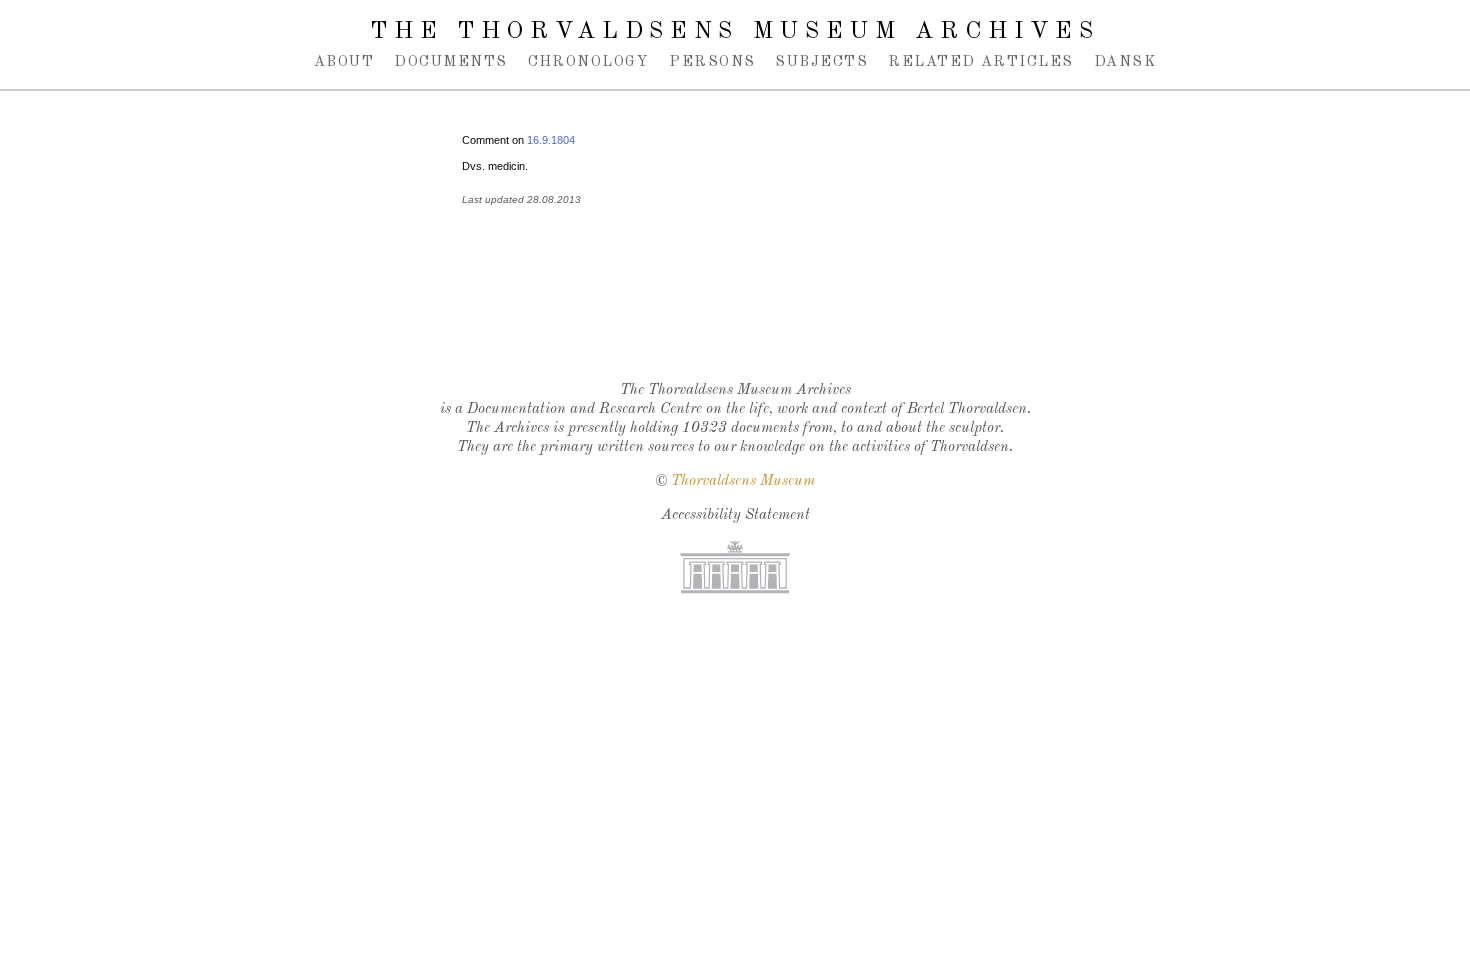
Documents (450, 62)
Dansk (1125, 62)
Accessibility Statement (735, 515)
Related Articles (980, 62)
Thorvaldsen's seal (740, 314)
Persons (712, 62)
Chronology (589, 62)
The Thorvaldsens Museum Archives (734, 32)
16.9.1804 (551, 140)
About (344, 62)
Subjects (821, 62)
